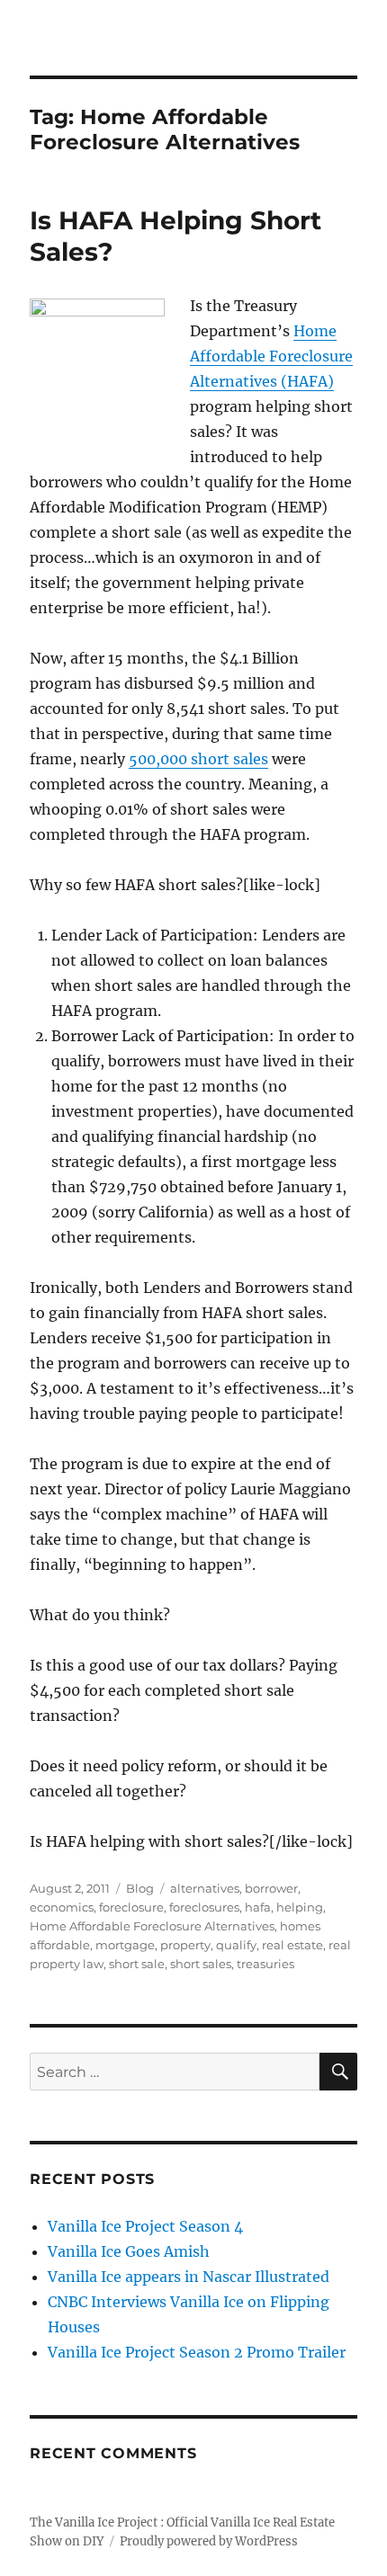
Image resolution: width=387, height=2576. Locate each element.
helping (300, 1907)
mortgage (125, 1945)
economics (62, 1907)
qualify (236, 1945)
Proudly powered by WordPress (209, 2541)
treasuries (265, 1964)
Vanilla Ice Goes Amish (129, 2251)
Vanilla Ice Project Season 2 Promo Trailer (197, 2352)
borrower (271, 1888)
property (185, 1945)
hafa (258, 1907)
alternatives (205, 1888)
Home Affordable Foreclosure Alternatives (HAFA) (271, 356)
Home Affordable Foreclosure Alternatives (152, 1926)
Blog (140, 1888)
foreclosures (204, 1907)
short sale (137, 1964)
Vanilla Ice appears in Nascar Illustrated (189, 2277)
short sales (201, 1964)
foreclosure (131, 1907)
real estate (292, 1945)
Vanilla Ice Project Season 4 (145, 2226)
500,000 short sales (198, 759)
